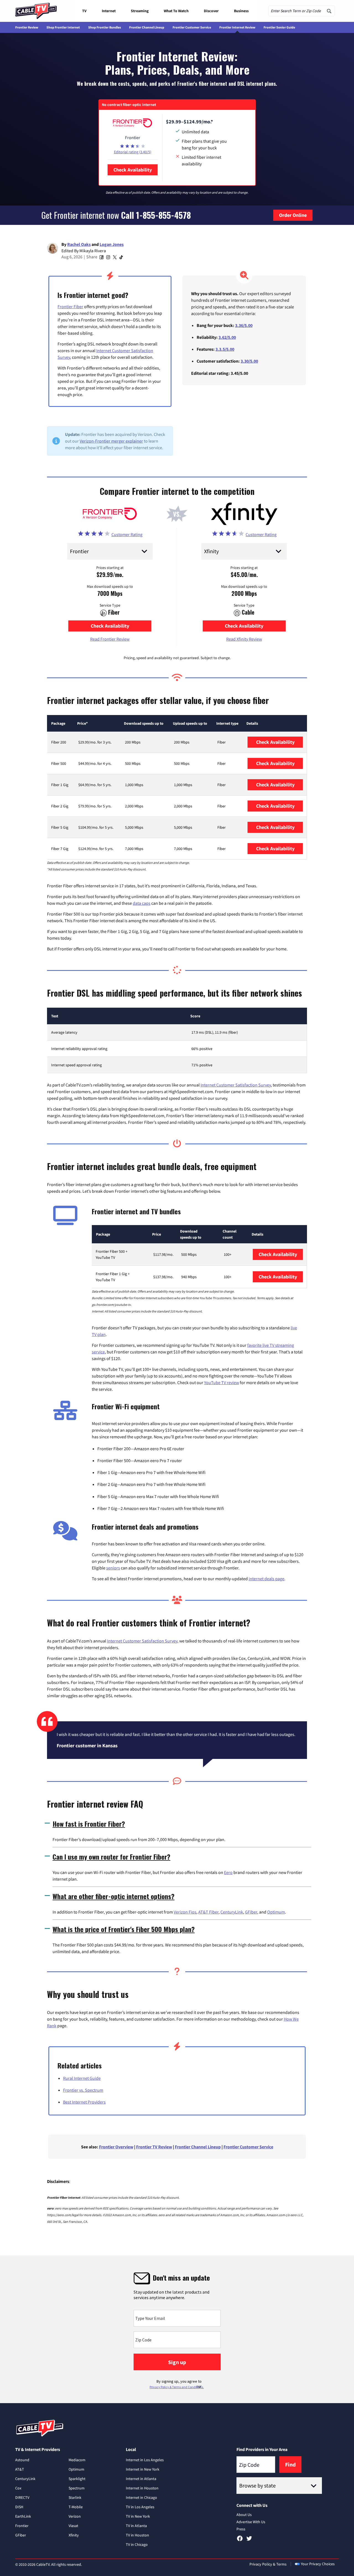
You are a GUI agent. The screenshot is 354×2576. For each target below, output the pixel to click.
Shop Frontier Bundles (105, 27)
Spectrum (77, 2488)
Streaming (140, 11)
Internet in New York (143, 2469)
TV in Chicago (137, 2544)
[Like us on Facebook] (240, 2540)
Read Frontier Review (110, 639)
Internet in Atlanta (141, 2479)
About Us (244, 2515)
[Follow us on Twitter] (249, 2540)
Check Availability (133, 170)
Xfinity (74, 2535)
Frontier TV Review (154, 2147)
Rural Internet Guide (82, 2078)
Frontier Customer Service (192, 27)
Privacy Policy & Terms (268, 2564)
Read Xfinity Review (244, 639)
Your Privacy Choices (318, 2564)
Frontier (22, 2526)
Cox (18, 2488)
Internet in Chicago (141, 2497)
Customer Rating (127, 534)
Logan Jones (112, 244)
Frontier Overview (116, 2147)
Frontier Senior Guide (279, 27)
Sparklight (77, 2479)
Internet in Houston (142, 2488)
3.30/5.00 (249, 361)
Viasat (73, 2526)
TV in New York (138, 2516)
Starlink (75, 2497)
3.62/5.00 (227, 337)
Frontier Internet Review (237, 27)
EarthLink (23, 2516)
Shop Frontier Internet (63, 27)
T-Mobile (76, 2507)
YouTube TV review (222, 1382)
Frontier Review (27, 27)
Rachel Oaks (79, 244)
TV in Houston (137, 2535)
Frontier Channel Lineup (147, 27)
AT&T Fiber (208, 1912)
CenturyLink (232, 1912)
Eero (228, 1872)
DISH (19, 2507)
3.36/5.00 (244, 325)
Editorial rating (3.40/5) (133, 152)
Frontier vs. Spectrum (83, 2090)
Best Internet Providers (84, 2102)
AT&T (20, 2469)
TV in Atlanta (136, 2526)
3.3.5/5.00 (225, 349)
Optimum (276, 1912)
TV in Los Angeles (140, 2507)
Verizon (75, 2516)
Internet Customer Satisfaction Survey (236, 1085)
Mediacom (77, 2460)
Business (241, 11)
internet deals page (266, 1579)
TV (84, 11)
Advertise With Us (251, 2522)
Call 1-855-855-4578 (156, 215)
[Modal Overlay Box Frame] (177, 2329)
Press (241, 2529)
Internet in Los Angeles (145, 2460)
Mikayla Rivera (93, 251)
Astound (22, 2460)
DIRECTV (22, 2497)
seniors (113, 1568)
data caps (142, 903)
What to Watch (176, 11)
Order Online (293, 215)
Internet (109, 11)
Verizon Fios (185, 1912)
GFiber (251, 1912)
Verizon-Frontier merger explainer (111, 441)
